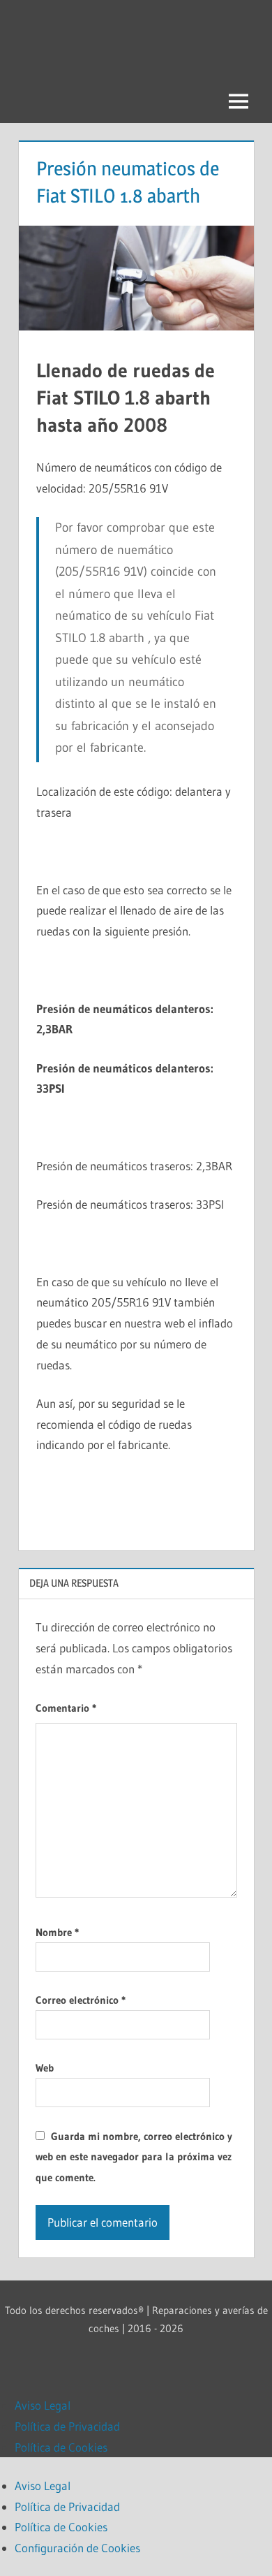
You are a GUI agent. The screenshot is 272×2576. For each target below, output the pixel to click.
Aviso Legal (43, 2405)
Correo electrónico (81, 2000)
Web (45, 2068)
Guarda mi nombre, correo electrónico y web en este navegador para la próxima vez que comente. (134, 2157)
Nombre (57, 1932)
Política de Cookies (61, 2447)
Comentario (66, 1708)
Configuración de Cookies (77, 2548)
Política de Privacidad (67, 2426)
